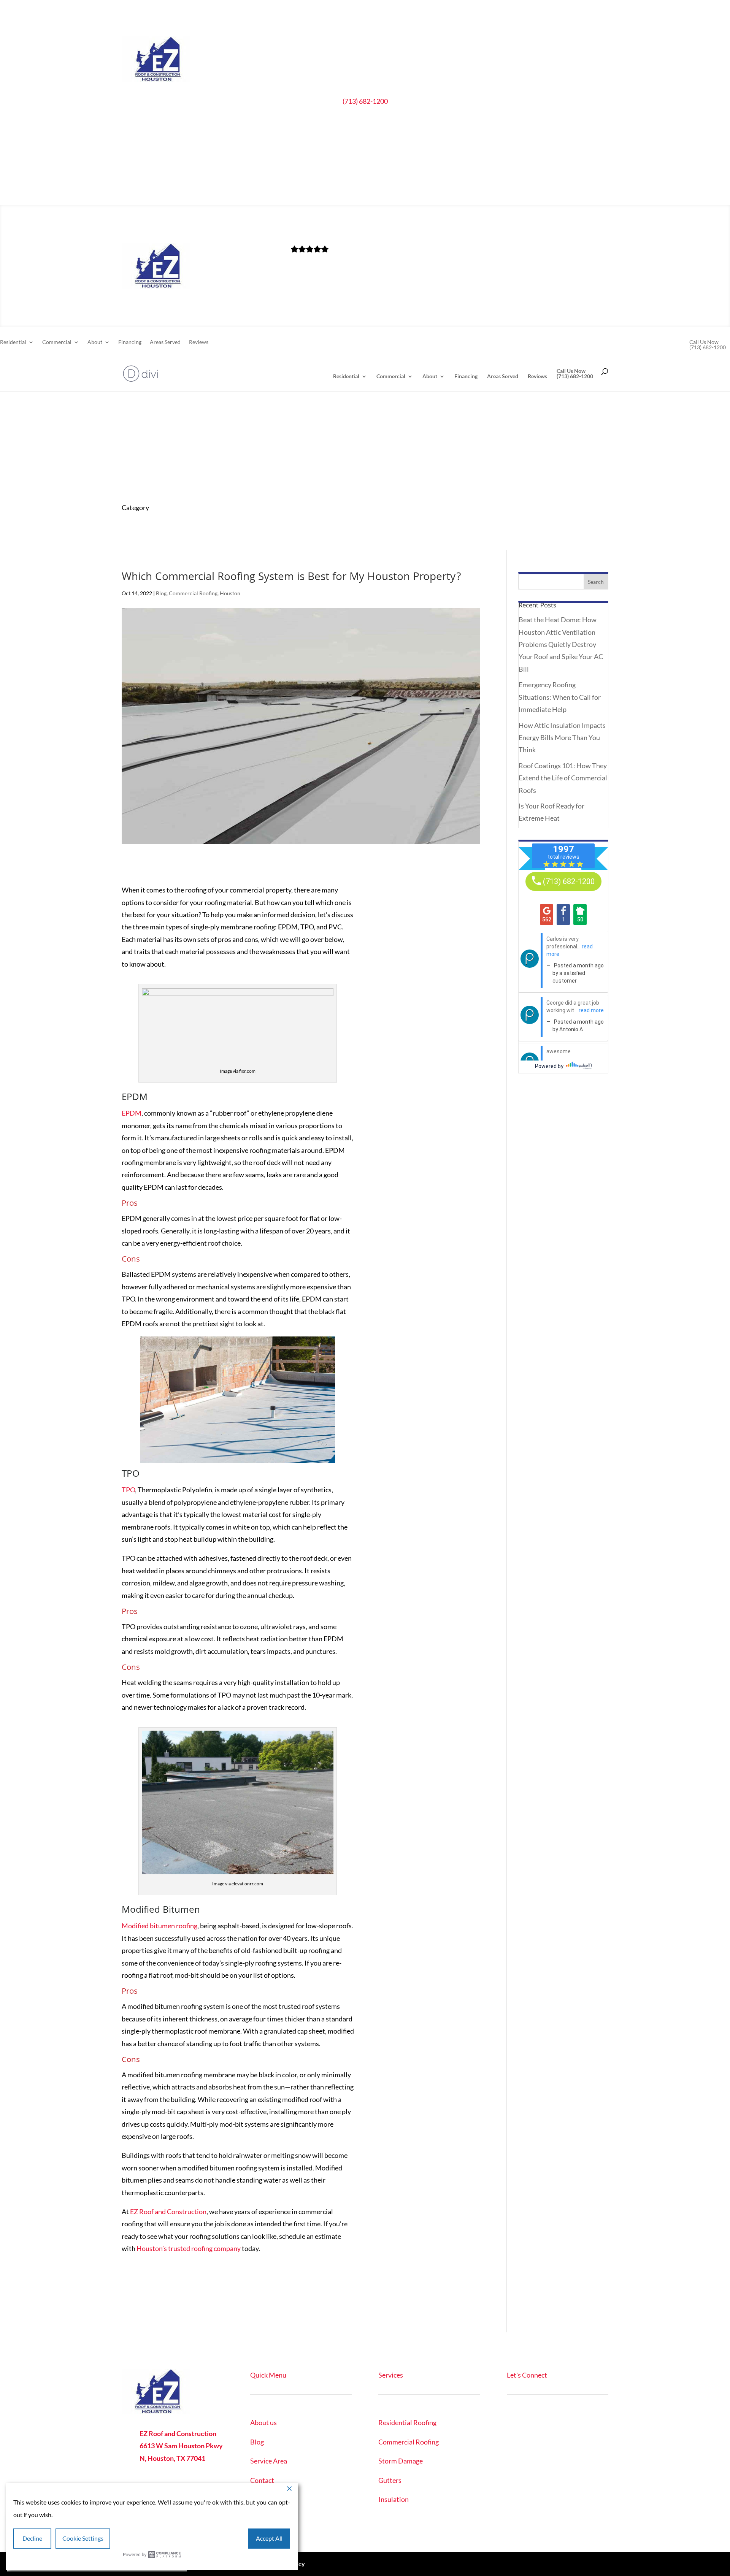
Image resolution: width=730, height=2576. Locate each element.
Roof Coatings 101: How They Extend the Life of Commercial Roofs (563, 778)
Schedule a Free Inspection (365, 130)
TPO (128, 1490)
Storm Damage (401, 2461)
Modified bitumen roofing (159, 1926)
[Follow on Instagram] (543, 2424)
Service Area (269, 2461)
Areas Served (426, 192)
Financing (391, 192)
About (356, 192)
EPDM (132, 1113)
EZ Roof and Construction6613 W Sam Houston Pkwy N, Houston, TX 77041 (181, 2446)
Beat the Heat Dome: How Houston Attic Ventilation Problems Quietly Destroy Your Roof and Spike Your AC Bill (561, 644)
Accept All (269, 2538)
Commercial (318, 192)
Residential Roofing (407, 2422)
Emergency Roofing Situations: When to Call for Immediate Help (560, 697)
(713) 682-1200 (365, 101)
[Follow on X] (528, 2424)
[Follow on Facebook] (513, 2424)
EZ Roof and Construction (168, 2211)
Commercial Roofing (193, 593)
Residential (274, 192)
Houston (230, 593)
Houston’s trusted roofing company (189, 2248)
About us (263, 2422)
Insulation (394, 2499)
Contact (262, 2480)
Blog (161, 593)
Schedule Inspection (548, 2456)
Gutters (390, 2480)
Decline (32, 2538)
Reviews (459, 192)
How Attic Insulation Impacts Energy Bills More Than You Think (562, 738)
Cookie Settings (83, 2538)
